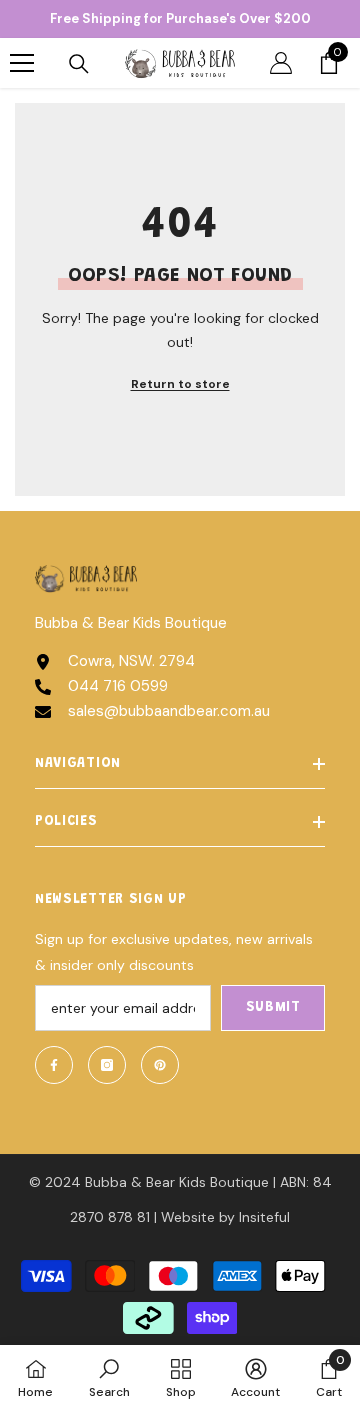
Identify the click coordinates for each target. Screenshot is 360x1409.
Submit (273, 1008)
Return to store (180, 384)
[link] (109, 1377)
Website (188, 1217)
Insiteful (264, 1217)
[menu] (22, 63)
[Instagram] (107, 1065)
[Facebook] (54, 1065)
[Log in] (281, 63)
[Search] (79, 64)
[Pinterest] (160, 1065)
